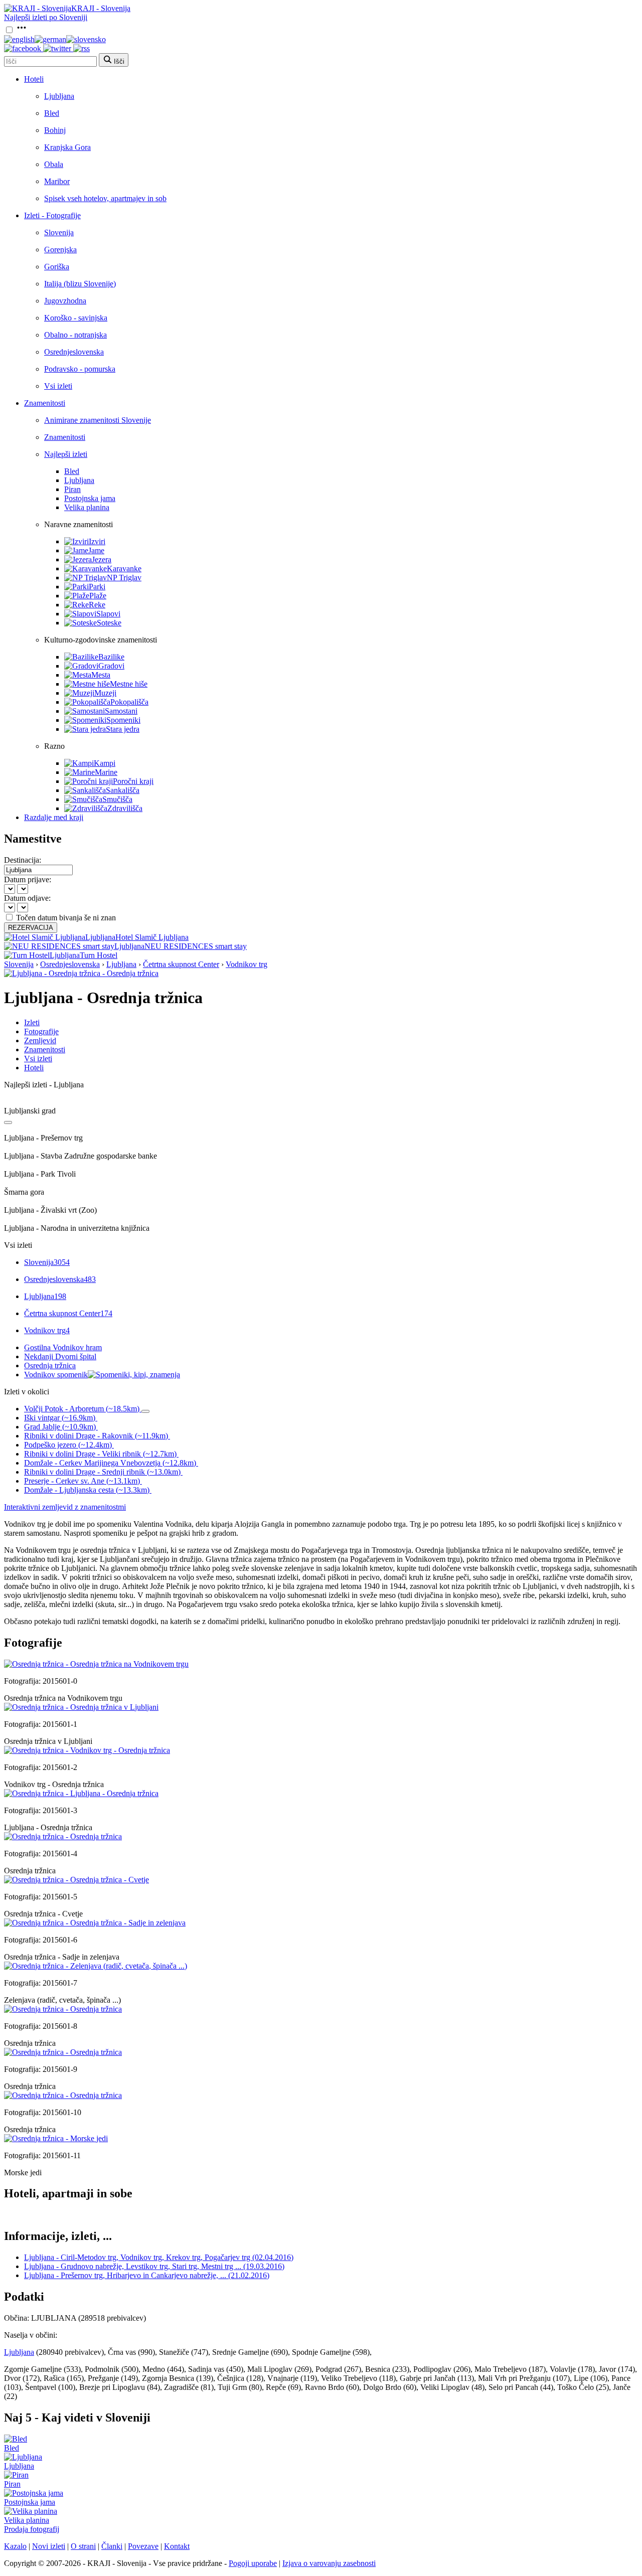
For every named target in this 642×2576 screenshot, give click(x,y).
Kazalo (15, 2546)
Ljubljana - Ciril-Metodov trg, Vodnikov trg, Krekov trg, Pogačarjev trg (159, 2257)
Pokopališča (129, 702)
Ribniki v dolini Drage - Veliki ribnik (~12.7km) (100, 1454)
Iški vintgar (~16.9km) (60, 1418)
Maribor (57, 181)
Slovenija (59, 232)
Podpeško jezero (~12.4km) (68, 1445)
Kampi (105, 763)
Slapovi (108, 614)
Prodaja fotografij (32, 2529)
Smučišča (117, 799)
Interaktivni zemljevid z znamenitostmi (65, 1507)
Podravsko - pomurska (80, 369)
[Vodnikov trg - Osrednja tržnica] (87, 1750)
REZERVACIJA (31, 928)
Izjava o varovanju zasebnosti (329, 2563)
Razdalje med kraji (54, 817)
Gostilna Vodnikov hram (63, 1347)
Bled (52, 113)
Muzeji (105, 693)
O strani (83, 2546)
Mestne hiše (129, 684)
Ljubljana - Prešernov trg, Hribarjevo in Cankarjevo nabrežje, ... (147, 2275)
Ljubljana (59, 96)
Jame (96, 550)
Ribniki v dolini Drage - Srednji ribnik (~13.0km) (102, 1472)
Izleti (32, 1022)
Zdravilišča (125, 808)
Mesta (101, 675)
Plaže (98, 596)
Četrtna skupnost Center (181, 964)
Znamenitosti (45, 403)
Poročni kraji (133, 781)
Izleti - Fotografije (52, 215)
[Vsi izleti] (8, 1122)
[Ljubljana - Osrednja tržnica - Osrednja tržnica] (81, 973)
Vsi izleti (58, 386)
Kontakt (177, 2546)
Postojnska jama (90, 498)
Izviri (97, 541)
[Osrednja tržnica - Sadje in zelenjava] (95, 1923)
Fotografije (41, 1031)
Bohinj (55, 130)
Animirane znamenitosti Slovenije (98, 420)
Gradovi (111, 666)
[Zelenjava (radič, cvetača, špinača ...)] (96, 1966)
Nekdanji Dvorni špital (60, 1356)
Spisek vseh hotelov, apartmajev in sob (105, 198)
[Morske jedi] (56, 2138)
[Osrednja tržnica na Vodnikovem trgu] (96, 1664)
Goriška (57, 267)
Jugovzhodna (65, 301)
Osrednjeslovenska (74, 352)
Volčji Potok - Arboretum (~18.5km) (82, 1409)
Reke (97, 605)
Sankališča (123, 790)
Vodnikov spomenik (56, 1375)
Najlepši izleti (66, 454)
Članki (112, 2546)
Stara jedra (123, 729)
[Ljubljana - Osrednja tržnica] (81, 1793)
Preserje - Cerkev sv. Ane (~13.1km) (82, 1481)
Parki (97, 587)
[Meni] (22, 30)
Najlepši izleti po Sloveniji (46, 17)
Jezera (102, 559)
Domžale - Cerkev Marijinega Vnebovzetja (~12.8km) (110, 1463)
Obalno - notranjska (75, 335)
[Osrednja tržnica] (63, 1836)
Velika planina (87, 507)
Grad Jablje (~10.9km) (60, 1427)
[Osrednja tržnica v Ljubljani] (81, 1707)
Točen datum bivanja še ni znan (66, 918)
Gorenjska (60, 250)
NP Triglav (124, 578)
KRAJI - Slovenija (101, 8)
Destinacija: (23, 860)
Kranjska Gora (67, 147)
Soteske (109, 623)
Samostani (121, 711)
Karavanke (124, 569)
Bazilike (111, 657)
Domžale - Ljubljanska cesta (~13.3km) (87, 1490)
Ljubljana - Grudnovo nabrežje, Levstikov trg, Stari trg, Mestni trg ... (154, 2266)
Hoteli (34, 79)
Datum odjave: (27, 898)
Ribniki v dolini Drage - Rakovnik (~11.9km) (96, 1436)
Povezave (143, 2546)
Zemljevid (40, 1040)
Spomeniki (123, 720)
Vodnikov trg (247, 964)
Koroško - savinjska (76, 318)
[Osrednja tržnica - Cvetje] (76, 1880)
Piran (72, 489)
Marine (106, 772)
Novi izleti (49, 2546)
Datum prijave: (28, 879)
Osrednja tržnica (50, 1365)
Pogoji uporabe (253, 2563)
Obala (54, 164)
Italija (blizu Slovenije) (80, 284)
